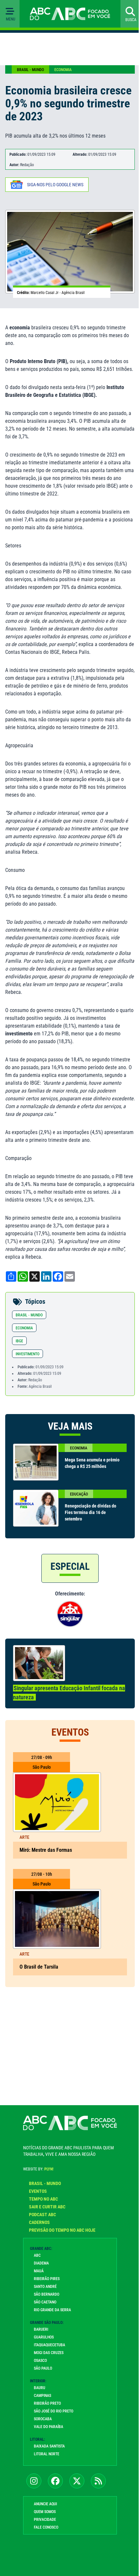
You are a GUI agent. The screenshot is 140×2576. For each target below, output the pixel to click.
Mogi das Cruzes (49, 2353)
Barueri (41, 2329)
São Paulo (43, 2368)
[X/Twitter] (77, 2481)
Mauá (39, 2271)
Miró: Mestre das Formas (46, 1850)
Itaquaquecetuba (49, 2345)
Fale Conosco (46, 2527)
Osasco (40, 2361)
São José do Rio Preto (54, 2411)
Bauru (40, 2388)
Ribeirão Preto (47, 2403)
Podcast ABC (42, 2215)
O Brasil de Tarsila (39, 1967)
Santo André (45, 2287)
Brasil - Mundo (30, 70)
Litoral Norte (47, 2454)
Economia (63, 70)
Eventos (38, 2191)
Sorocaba (43, 2419)
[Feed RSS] (98, 2481)
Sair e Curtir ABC (47, 2207)
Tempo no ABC (43, 2199)
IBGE (19, 1341)
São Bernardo (47, 2294)
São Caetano (45, 2302)
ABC (37, 2255)
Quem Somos (45, 2512)
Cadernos (39, 2222)
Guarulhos (44, 2337)
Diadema (41, 2263)
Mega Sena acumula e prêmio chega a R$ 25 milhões (92, 1463)
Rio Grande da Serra (52, 2310)
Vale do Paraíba (49, 2427)
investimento (28, 1354)
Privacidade (45, 2520)
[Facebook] (55, 2481)
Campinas (42, 2396)
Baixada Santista (49, 2446)
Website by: (38, 2169)
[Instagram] (34, 2481)
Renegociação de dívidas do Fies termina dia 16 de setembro (91, 1512)
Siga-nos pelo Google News (55, 185)
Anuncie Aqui (45, 2504)
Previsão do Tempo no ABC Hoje (62, 2230)
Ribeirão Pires (47, 2279)
